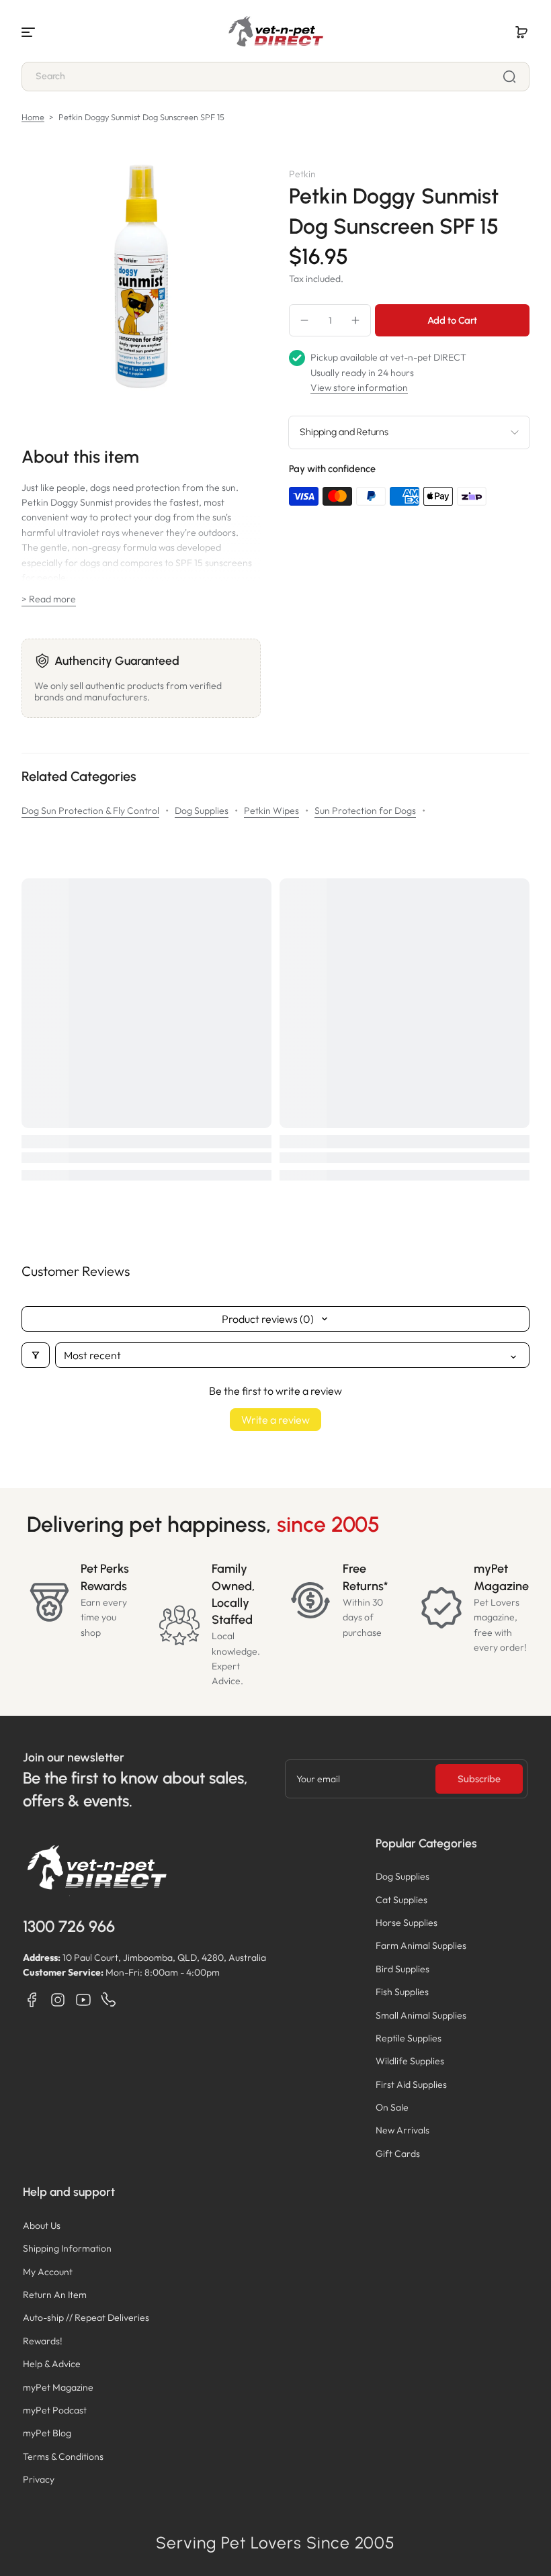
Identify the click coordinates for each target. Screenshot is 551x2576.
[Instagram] (58, 2000)
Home (33, 117)
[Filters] (36, 1355)
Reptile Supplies (409, 2038)
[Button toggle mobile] (30, 32)
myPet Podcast (55, 2410)
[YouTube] (83, 2000)
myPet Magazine (58, 2387)
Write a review (275, 1420)
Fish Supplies (402, 1992)
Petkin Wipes (271, 811)
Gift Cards (398, 2154)
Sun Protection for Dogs (365, 811)
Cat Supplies (401, 1900)
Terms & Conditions (63, 2456)
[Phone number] (109, 2000)
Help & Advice (52, 2364)
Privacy (39, 2479)
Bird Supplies (402, 1969)
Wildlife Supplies (410, 2061)
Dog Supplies (202, 811)
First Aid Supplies (411, 2084)
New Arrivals (402, 2130)
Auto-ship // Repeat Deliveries (86, 2317)
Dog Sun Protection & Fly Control (90, 811)
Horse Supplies (407, 1923)
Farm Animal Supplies (421, 1945)
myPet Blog (47, 2433)
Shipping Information (67, 2248)
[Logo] (275, 32)
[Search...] (509, 77)
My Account (48, 2272)
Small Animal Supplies (421, 2015)
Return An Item (55, 2295)
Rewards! (43, 2341)
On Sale (392, 2107)
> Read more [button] (49, 599)
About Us (42, 2225)
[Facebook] (32, 2000)
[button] (521, 32)
